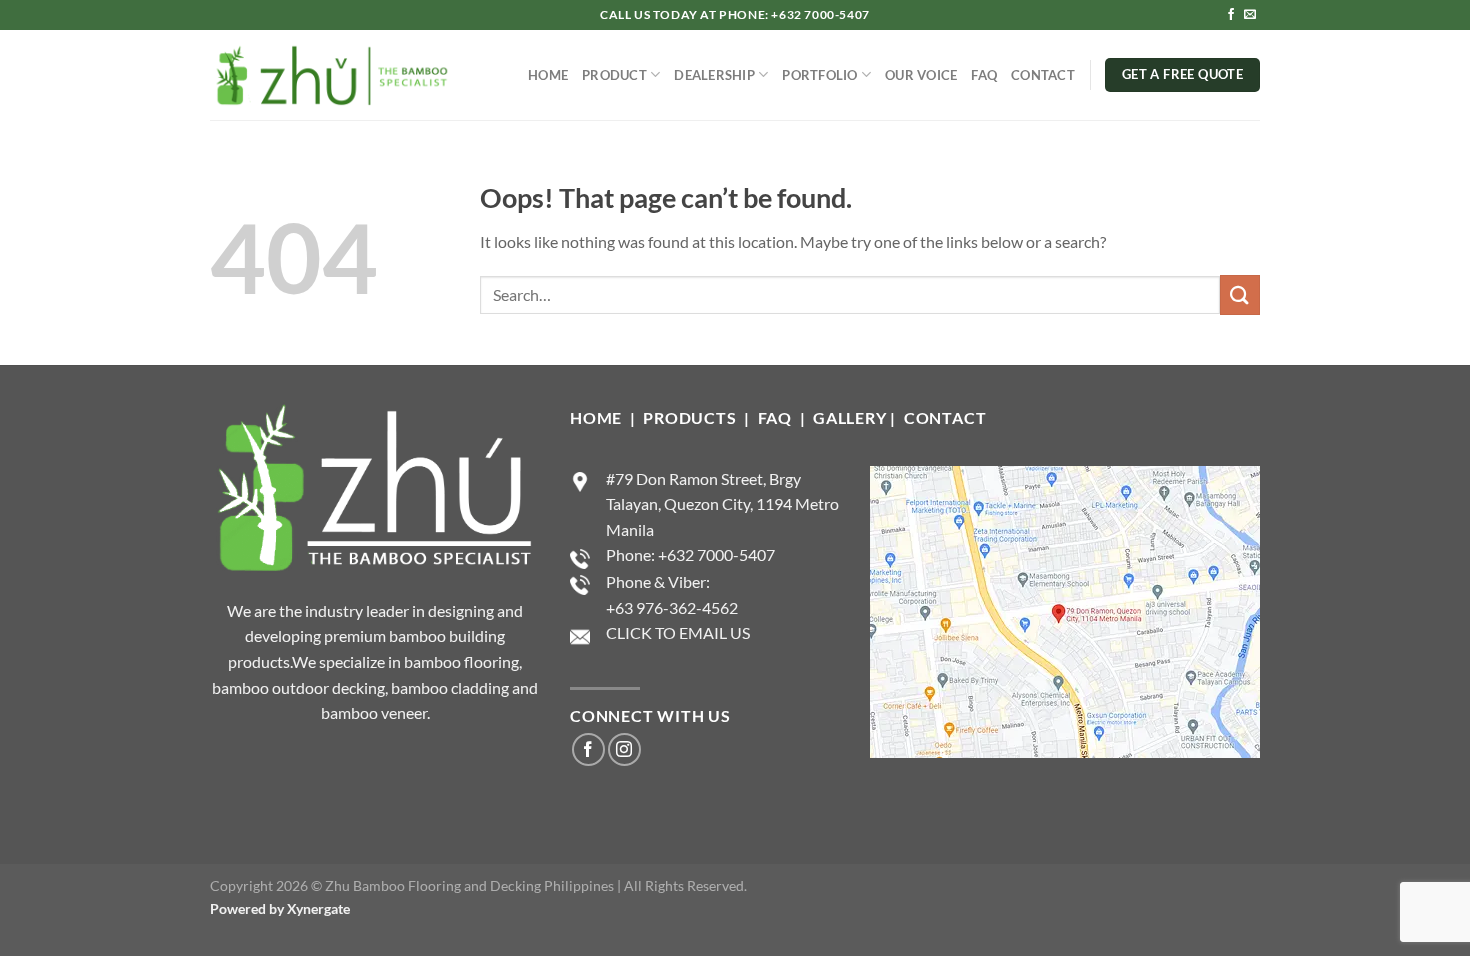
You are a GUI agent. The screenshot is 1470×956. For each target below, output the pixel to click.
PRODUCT (614, 75)
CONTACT (1043, 75)
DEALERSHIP (714, 75)
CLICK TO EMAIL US (678, 632)
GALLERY (850, 417)
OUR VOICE (921, 75)
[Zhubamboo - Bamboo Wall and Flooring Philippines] (330, 75)
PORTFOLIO (819, 75)
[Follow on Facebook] (1231, 15)
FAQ (984, 75)
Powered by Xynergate (280, 908)
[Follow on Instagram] (624, 749)
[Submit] (1240, 294)
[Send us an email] (1250, 15)
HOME (548, 75)
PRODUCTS (691, 417)
